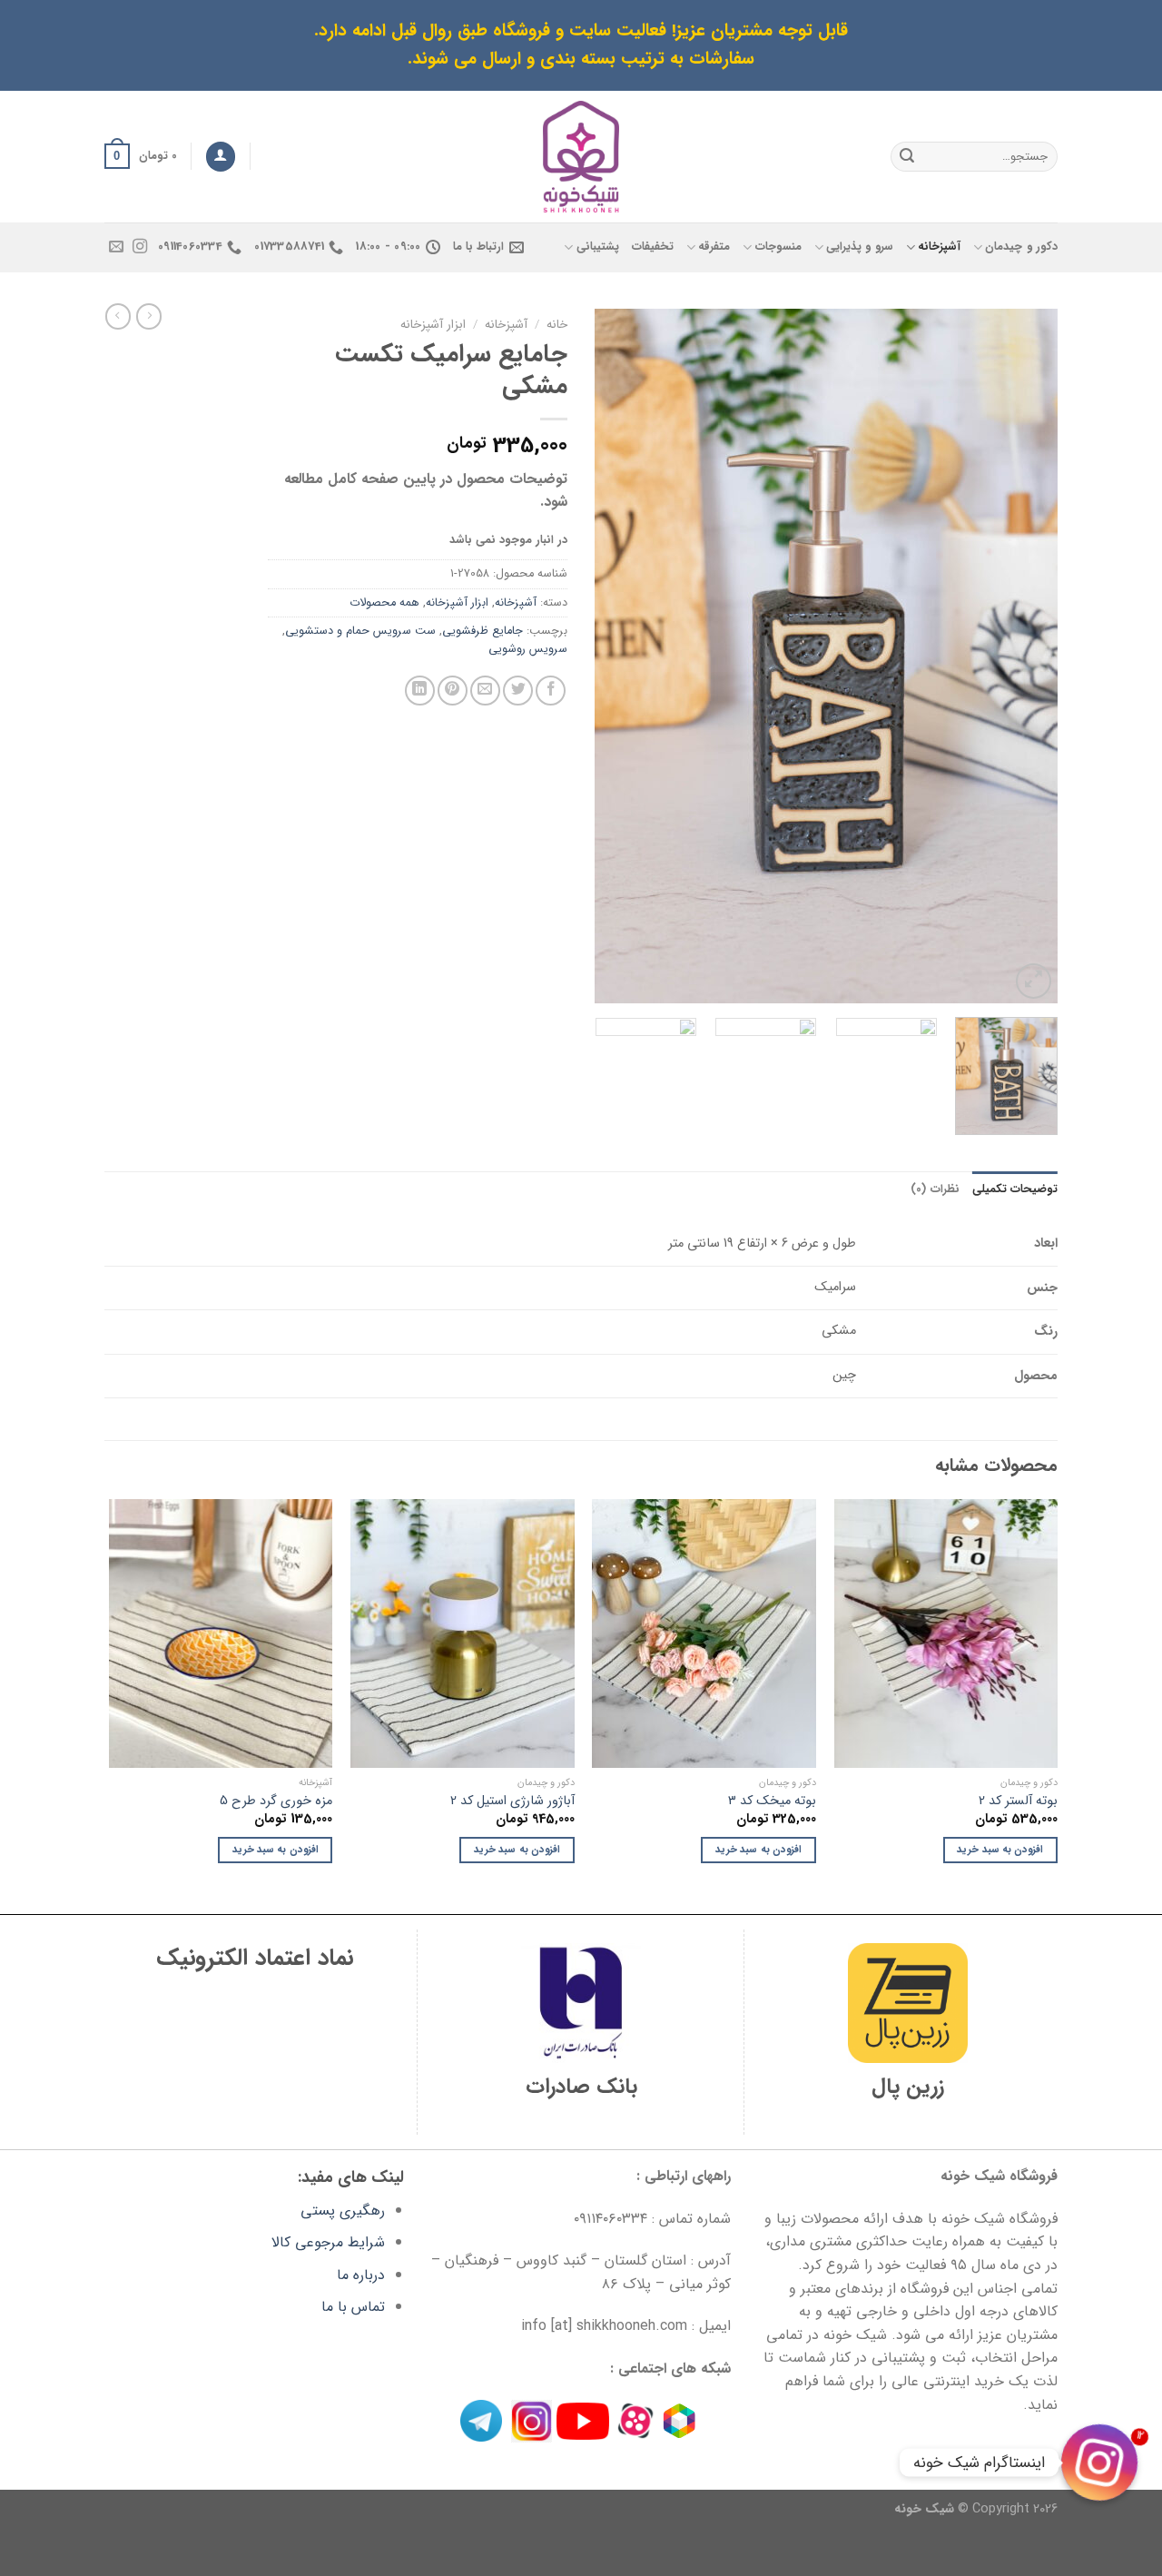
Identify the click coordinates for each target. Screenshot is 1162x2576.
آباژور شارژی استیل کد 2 (512, 1802)
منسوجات (778, 247)
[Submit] (907, 156)
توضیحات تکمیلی (1015, 1189)
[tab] (1015, 1189)
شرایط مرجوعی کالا (328, 2242)
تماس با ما (353, 2307)
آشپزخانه (939, 247)
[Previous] (1026, 656)
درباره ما (361, 2275)
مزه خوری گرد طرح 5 (276, 1802)
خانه (557, 325)
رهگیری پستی (343, 2211)
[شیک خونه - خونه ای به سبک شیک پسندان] (581, 157)
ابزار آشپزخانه (433, 325)
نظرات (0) (935, 1189)
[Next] (614, 656)
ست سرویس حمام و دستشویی (360, 631)
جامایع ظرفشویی (483, 631)
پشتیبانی (597, 247)
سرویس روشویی (528, 649)
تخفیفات (653, 247)
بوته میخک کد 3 (772, 1802)
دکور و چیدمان (1021, 247)
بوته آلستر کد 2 (1018, 1802)
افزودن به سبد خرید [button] (1000, 1850)
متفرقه (714, 247)
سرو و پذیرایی (860, 247)
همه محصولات (384, 603)
